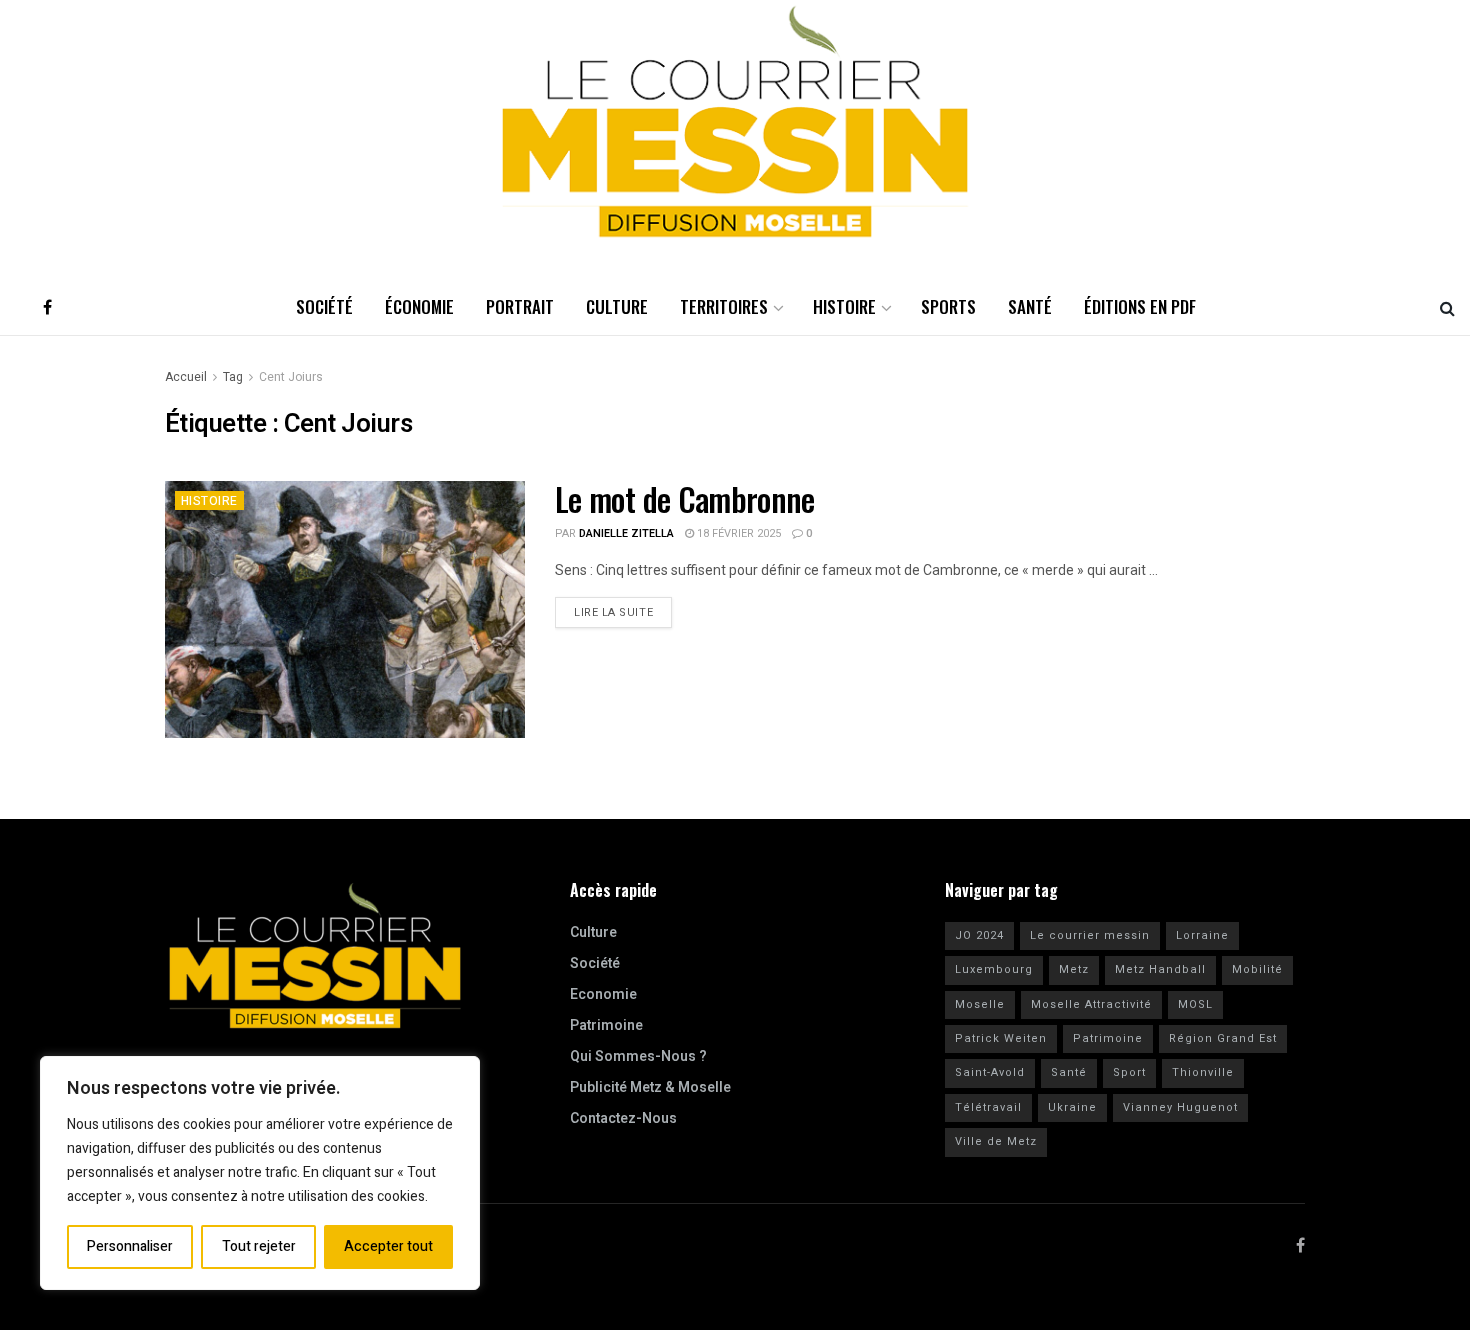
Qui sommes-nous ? (638, 1056)
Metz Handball (1160, 969)
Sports (948, 306)
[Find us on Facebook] (47, 307)
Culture (617, 306)
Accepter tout (388, 1246)
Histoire (844, 306)
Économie (419, 306)
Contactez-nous (623, 1118)
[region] (260, 1173)
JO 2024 (979, 935)
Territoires (724, 306)
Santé (1030, 306)
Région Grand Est (1223, 1038)
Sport (1129, 1072)
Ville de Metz (996, 1141)
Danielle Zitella (626, 533)
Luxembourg (994, 969)
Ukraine (1072, 1107)
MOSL (1195, 1004)
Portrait (520, 306)
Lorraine (1202, 935)
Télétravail (988, 1107)
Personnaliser (130, 1246)
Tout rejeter (259, 1246)
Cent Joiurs (291, 377)
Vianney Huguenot (1180, 1107)
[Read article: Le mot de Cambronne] (345, 609)
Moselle (980, 1004)
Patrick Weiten (1001, 1038)
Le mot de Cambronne (685, 498)
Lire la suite (623, 609)
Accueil (186, 377)
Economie (603, 994)
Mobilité (1257, 969)
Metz (1074, 969)
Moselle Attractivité (1091, 1004)
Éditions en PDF (1140, 306)
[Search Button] (1447, 307)
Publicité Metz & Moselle (650, 1087)
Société (324, 306)
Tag (233, 377)
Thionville (1203, 1072)
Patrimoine (606, 1025)
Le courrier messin (1090, 935)
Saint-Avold (990, 1072)
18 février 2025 (737, 533)
